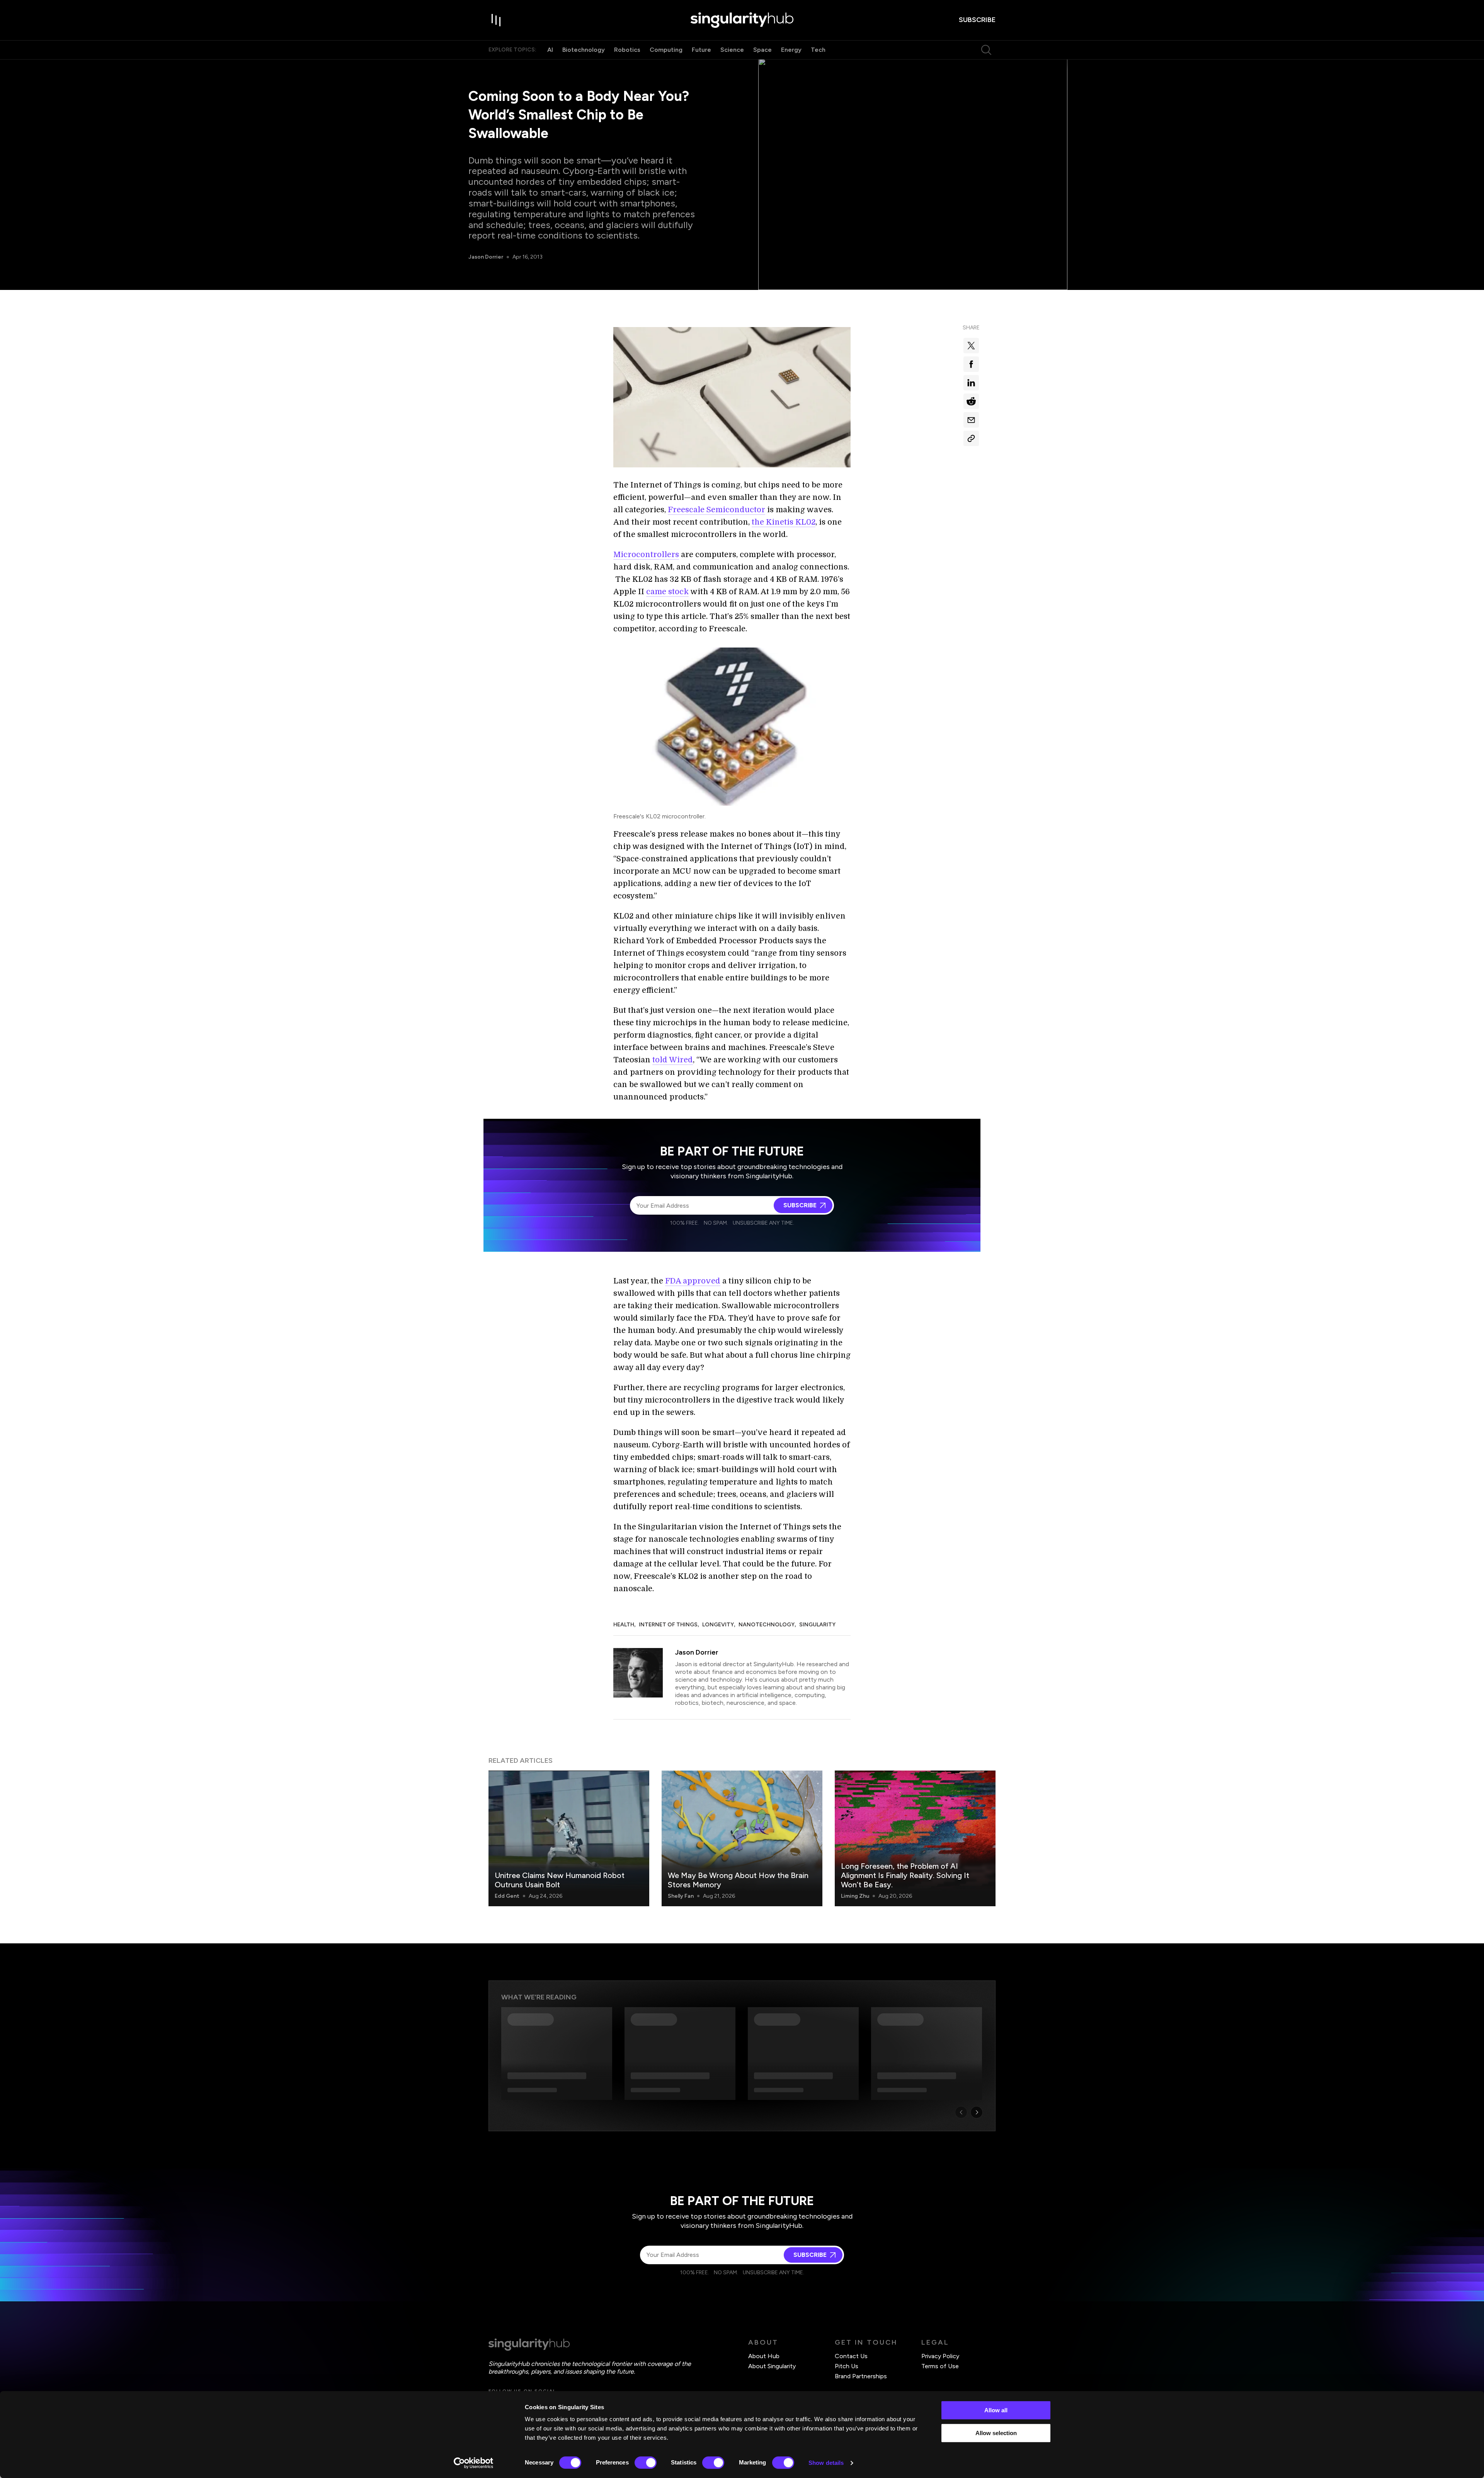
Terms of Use (940, 2366)
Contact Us (851, 2356)
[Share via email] (971, 420)
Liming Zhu (855, 1896)
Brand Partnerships (861, 2376)
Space (762, 50)
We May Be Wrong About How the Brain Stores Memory (738, 1880)
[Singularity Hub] (742, 20)
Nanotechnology (767, 1625)
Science (732, 50)
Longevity (718, 1625)
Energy (791, 50)
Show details (826, 2463)
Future (701, 50)
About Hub (764, 2356)
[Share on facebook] (971, 364)
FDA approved (693, 1281)
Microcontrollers (646, 555)
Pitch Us (847, 2366)
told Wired (673, 1060)
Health (624, 1625)
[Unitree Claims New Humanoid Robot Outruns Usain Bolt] (569, 1838)
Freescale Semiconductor (716, 510)
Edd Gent (507, 1896)
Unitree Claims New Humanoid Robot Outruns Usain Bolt (560, 1880)
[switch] (646, 2463)
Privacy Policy (940, 2356)
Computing (666, 50)
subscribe (977, 20)
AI (550, 50)
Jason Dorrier (486, 257)
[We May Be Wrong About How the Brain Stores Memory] (742, 1838)
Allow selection (996, 2433)
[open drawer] (496, 20)
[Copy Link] (971, 438)
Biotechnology (584, 50)
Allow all (996, 2410)
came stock (667, 592)
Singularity (817, 1625)
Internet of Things (668, 1625)
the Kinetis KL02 (784, 522)
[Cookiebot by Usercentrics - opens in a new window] (474, 2463)
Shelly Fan (681, 1896)
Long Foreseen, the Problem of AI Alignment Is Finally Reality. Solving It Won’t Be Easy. (905, 1875)
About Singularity (772, 2366)
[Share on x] (971, 346)
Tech (818, 50)
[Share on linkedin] (971, 383)
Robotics (627, 50)
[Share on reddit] (971, 401)
